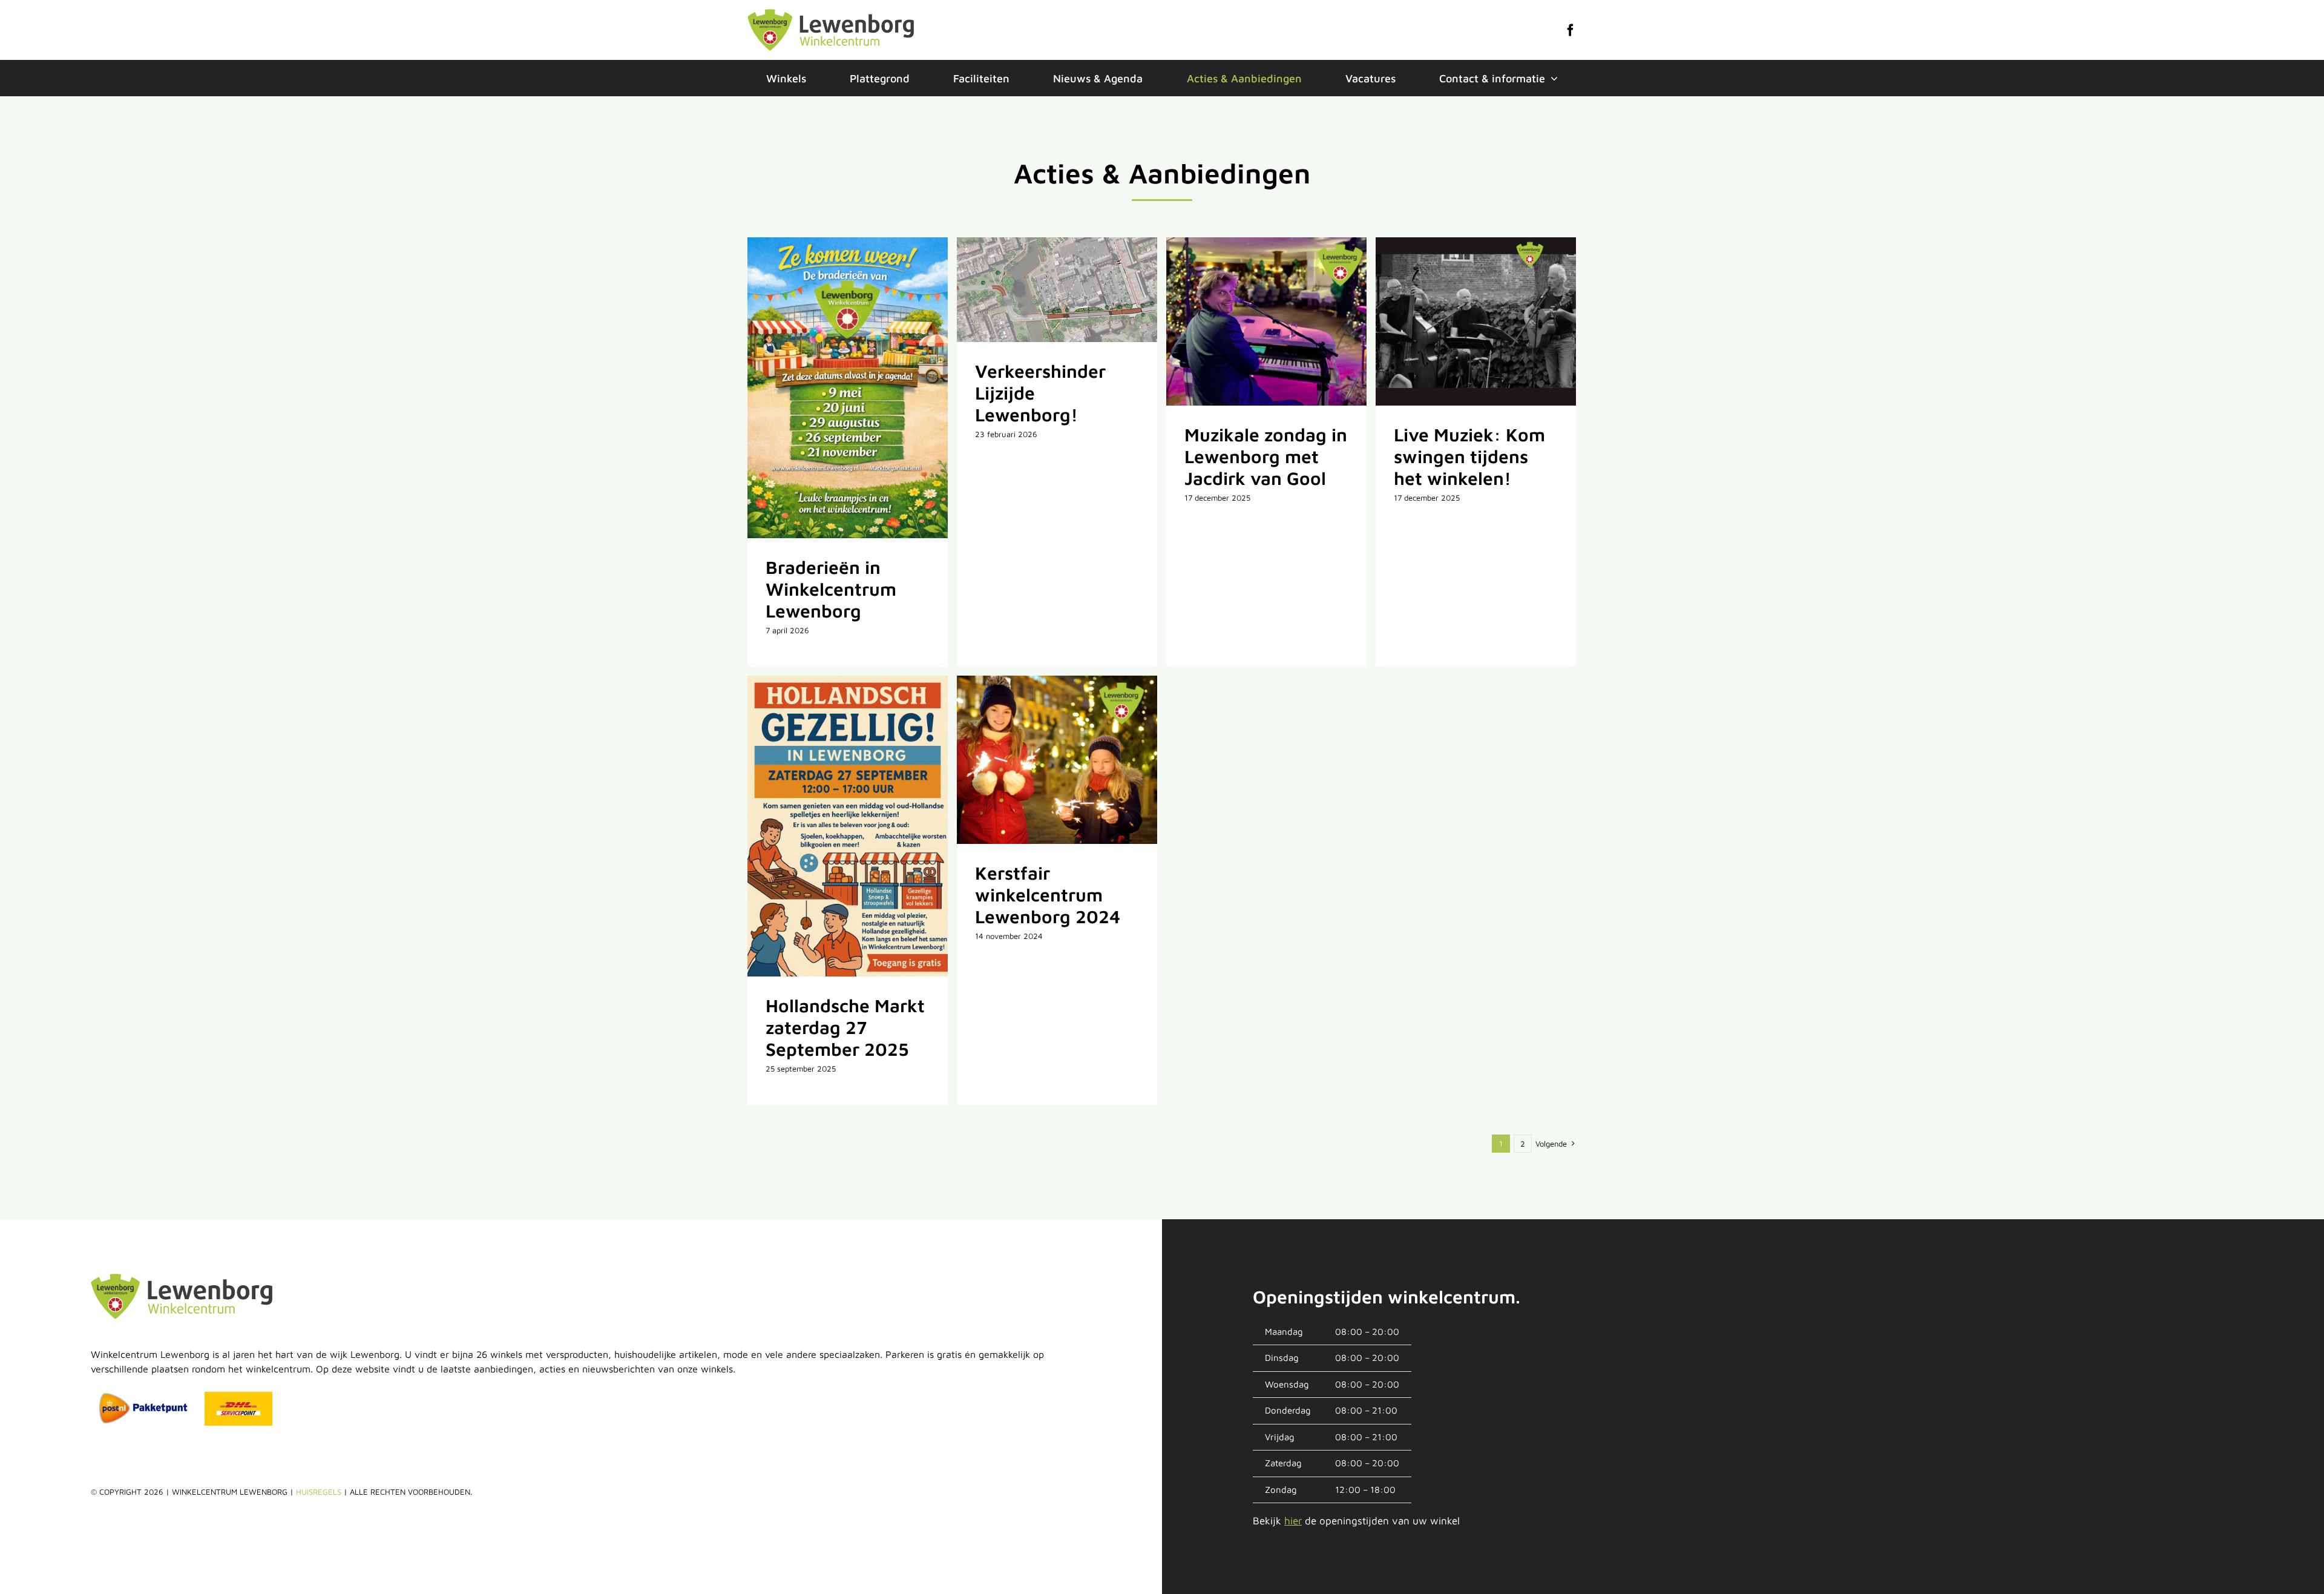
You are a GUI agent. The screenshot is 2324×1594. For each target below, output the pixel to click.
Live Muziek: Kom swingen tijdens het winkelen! (1460, 321)
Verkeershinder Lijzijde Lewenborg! (1042, 290)
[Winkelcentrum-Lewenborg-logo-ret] (831, 14)
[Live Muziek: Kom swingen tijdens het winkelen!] (1476, 321)
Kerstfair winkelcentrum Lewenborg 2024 (1042, 760)
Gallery (863, 388)
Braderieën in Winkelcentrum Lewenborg (832, 388)
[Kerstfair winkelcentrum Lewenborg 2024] (1057, 760)
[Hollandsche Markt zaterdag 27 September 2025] (848, 826)
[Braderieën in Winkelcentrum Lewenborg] (848, 388)
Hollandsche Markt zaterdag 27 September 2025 (832, 826)
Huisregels (319, 1492)
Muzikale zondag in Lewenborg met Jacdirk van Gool (1251, 321)
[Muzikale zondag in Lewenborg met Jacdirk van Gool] (1266, 321)
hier (1293, 1521)
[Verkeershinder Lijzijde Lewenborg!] (1057, 290)
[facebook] (1571, 30)
